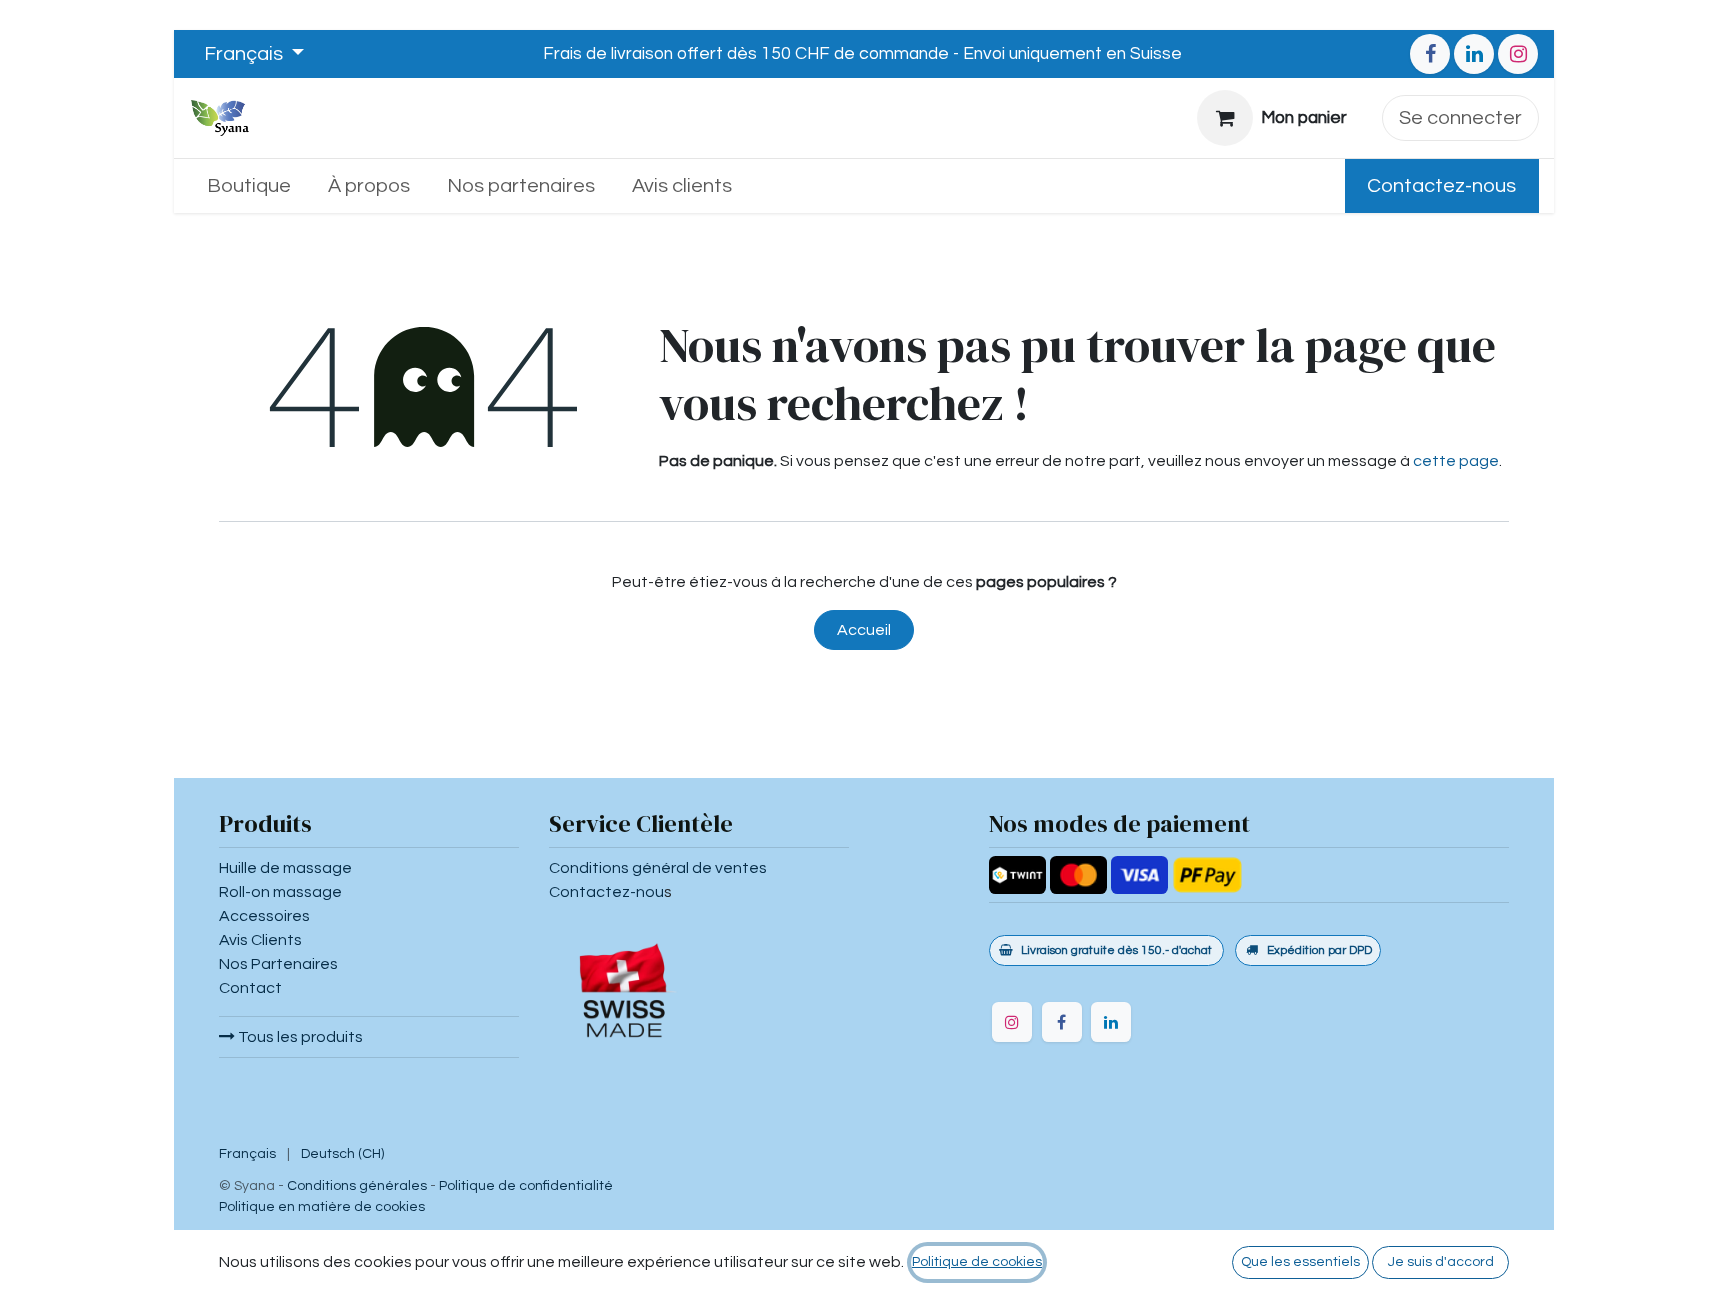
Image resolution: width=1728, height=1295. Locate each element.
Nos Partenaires (278, 964)
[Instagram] (1518, 54)
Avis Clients (260, 940)
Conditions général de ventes (658, 868)
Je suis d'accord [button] (1441, 1262)
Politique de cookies (977, 1262)
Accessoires (264, 916)
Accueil (864, 630)
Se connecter (1460, 118)
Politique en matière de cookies (322, 1207)
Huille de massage (285, 868)
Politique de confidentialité (526, 1186)
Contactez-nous (1441, 186)
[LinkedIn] (1474, 54)
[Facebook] (1430, 54)
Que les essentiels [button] (1300, 1262)
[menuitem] (249, 186)
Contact (250, 988)
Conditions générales (357, 1186)
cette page (1456, 461)
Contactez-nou (606, 892)
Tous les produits (299, 1037)
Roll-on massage (280, 892)
